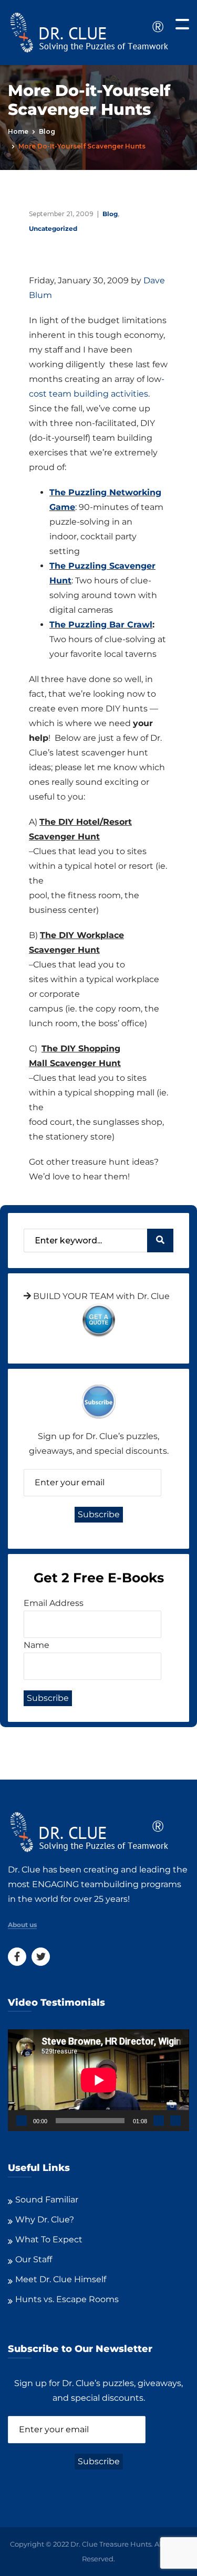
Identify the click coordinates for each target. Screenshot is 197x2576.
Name (37, 1645)
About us (22, 1925)
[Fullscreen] (175, 2121)
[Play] (22, 2121)
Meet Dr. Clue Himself (61, 2279)
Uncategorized (53, 228)
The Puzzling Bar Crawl (101, 625)
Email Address (54, 1603)
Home (18, 131)
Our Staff (34, 2259)
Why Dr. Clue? (45, 2220)
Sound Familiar (47, 2200)
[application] (98, 2080)
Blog (47, 131)
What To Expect (49, 2239)
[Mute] (159, 2121)
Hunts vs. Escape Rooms (67, 2299)
